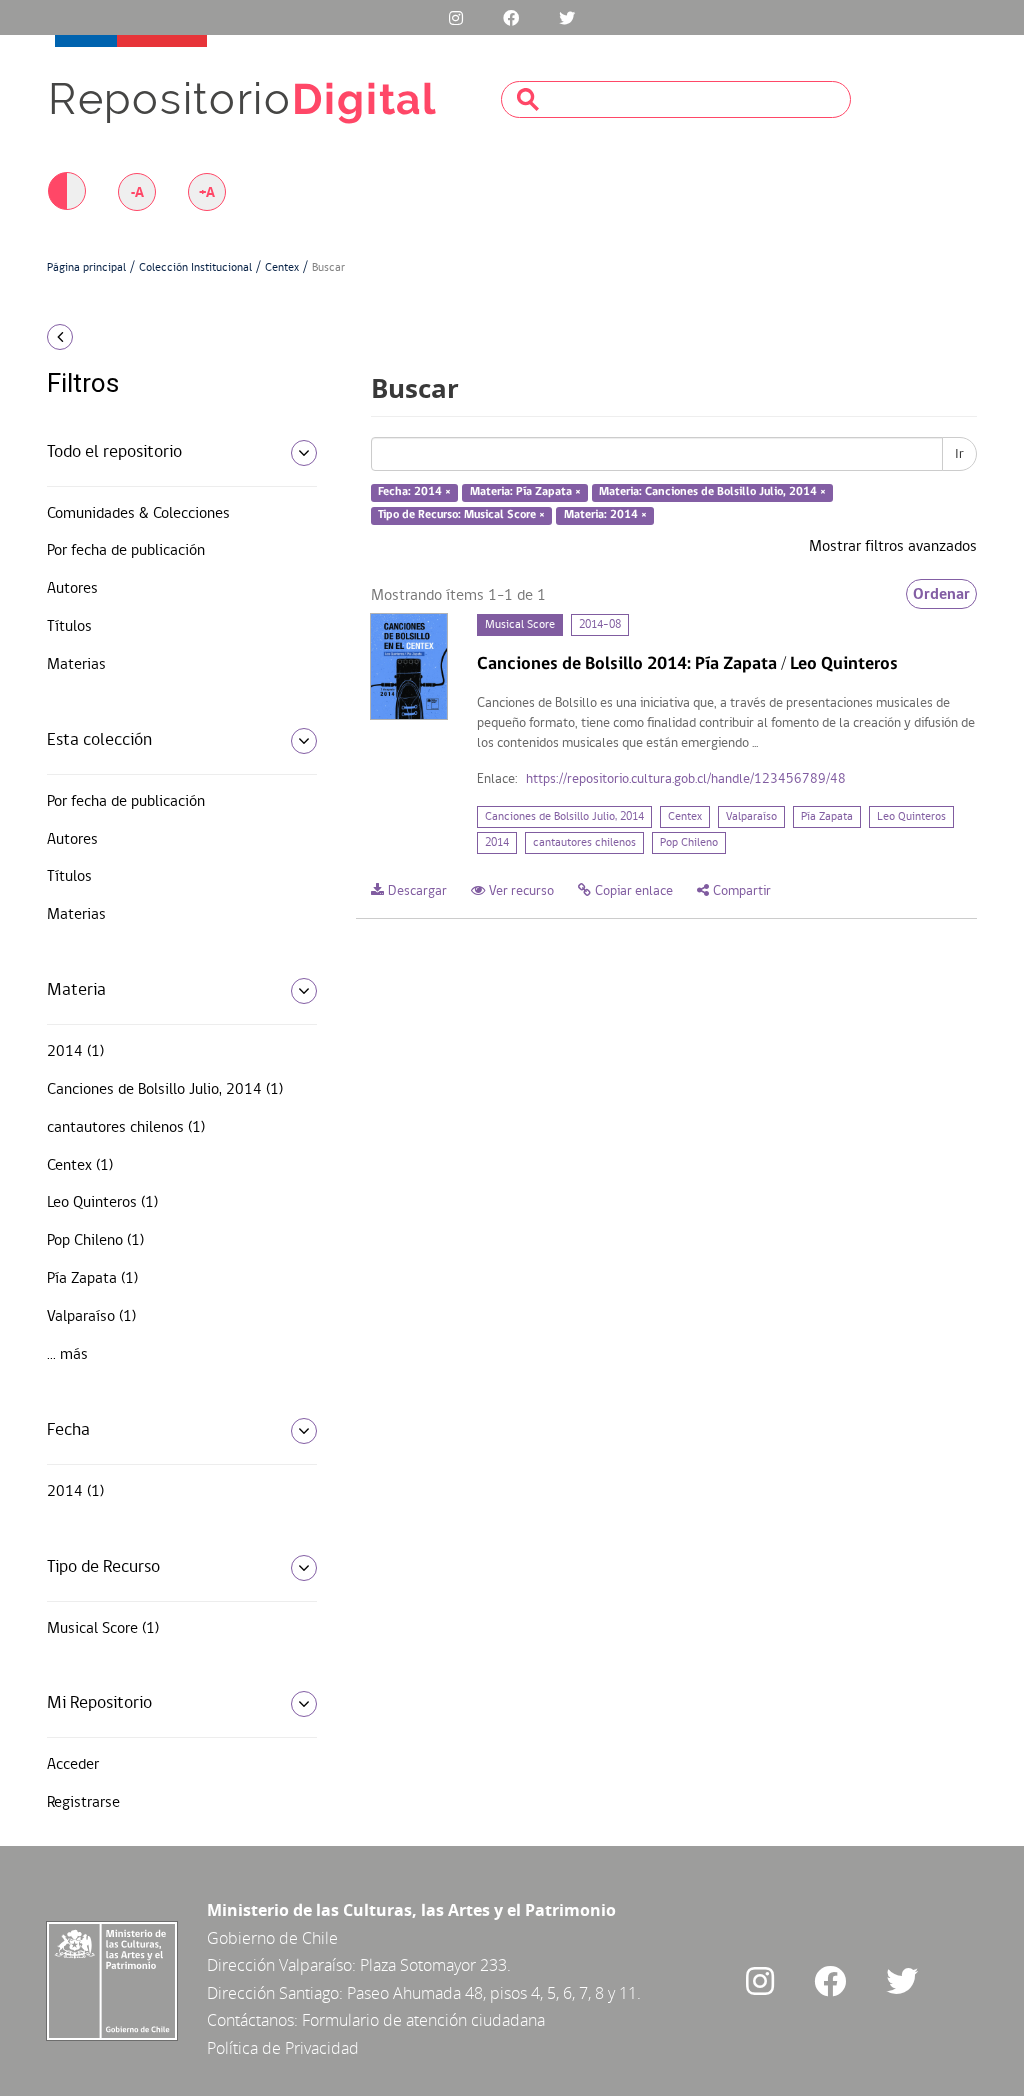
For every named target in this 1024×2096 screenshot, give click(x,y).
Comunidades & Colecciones (138, 514)
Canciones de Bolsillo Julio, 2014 (564, 817)
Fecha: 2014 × (414, 493)
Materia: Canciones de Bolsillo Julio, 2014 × (712, 493)
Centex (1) (80, 1166)
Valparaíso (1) (91, 1317)
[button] (152, 337)
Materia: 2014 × (605, 515)
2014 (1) (75, 1052)
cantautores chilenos (584, 843)
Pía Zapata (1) (92, 1279)
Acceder (73, 1765)
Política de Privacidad (283, 2048)
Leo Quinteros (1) (102, 1203)
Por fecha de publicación (126, 551)
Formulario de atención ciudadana (423, 2020)
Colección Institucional (195, 268)
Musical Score (520, 625)
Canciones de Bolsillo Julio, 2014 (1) (165, 1090)
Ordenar (941, 594)
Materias (76, 665)
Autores (72, 589)
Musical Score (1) (103, 1629)
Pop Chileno (689, 843)
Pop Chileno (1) (95, 1241)
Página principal (86, 268)
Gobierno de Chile (272, 1938)
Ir (959, 454)
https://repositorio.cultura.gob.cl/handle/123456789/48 (686, 779)
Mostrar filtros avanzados (893, 547)
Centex (282, 268)
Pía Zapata (827, 817)
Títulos (69, 627)
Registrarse (83, 1803)
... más (67, 1355)
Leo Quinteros (911, 817)
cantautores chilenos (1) (126, 1128)
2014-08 (600, 625)
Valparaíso (751, 817)
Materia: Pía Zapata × (525, 493)
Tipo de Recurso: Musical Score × (461, 515)
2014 (497, 843)
